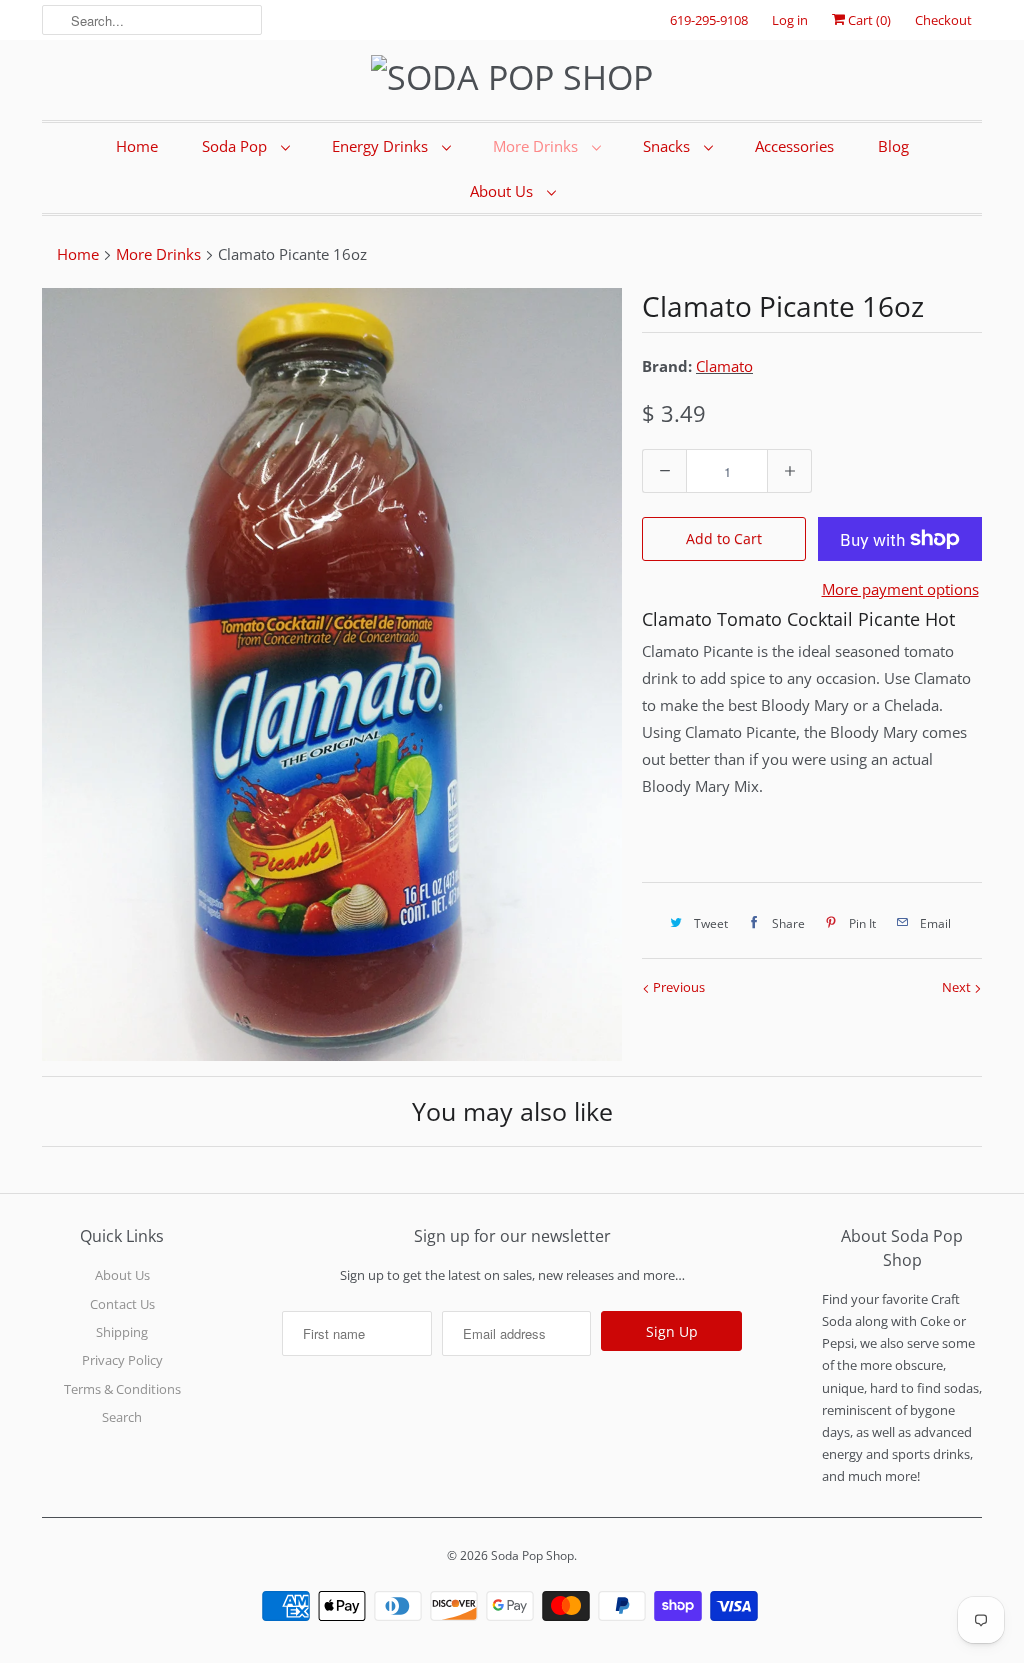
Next (958, 987)
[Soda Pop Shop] (512, 77)
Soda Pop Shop (532, 1555)
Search (122, 1417)
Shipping (122, 1332)
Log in (790, 20)
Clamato (724, 366)
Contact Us (122, 1304)
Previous (677, 987)
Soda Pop (236, 146)
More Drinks (537, 146)
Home (137, 146)
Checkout (943, 20)
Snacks (668, 146)
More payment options (900, 589)
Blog (893, 146)
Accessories (794, 146)
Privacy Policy (122, 1360)
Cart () (868, 20)
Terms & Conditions (122, 1389)
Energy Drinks (382, 146)
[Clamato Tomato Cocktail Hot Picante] (332, 674)
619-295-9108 (709, 20)
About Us (503, 191)
